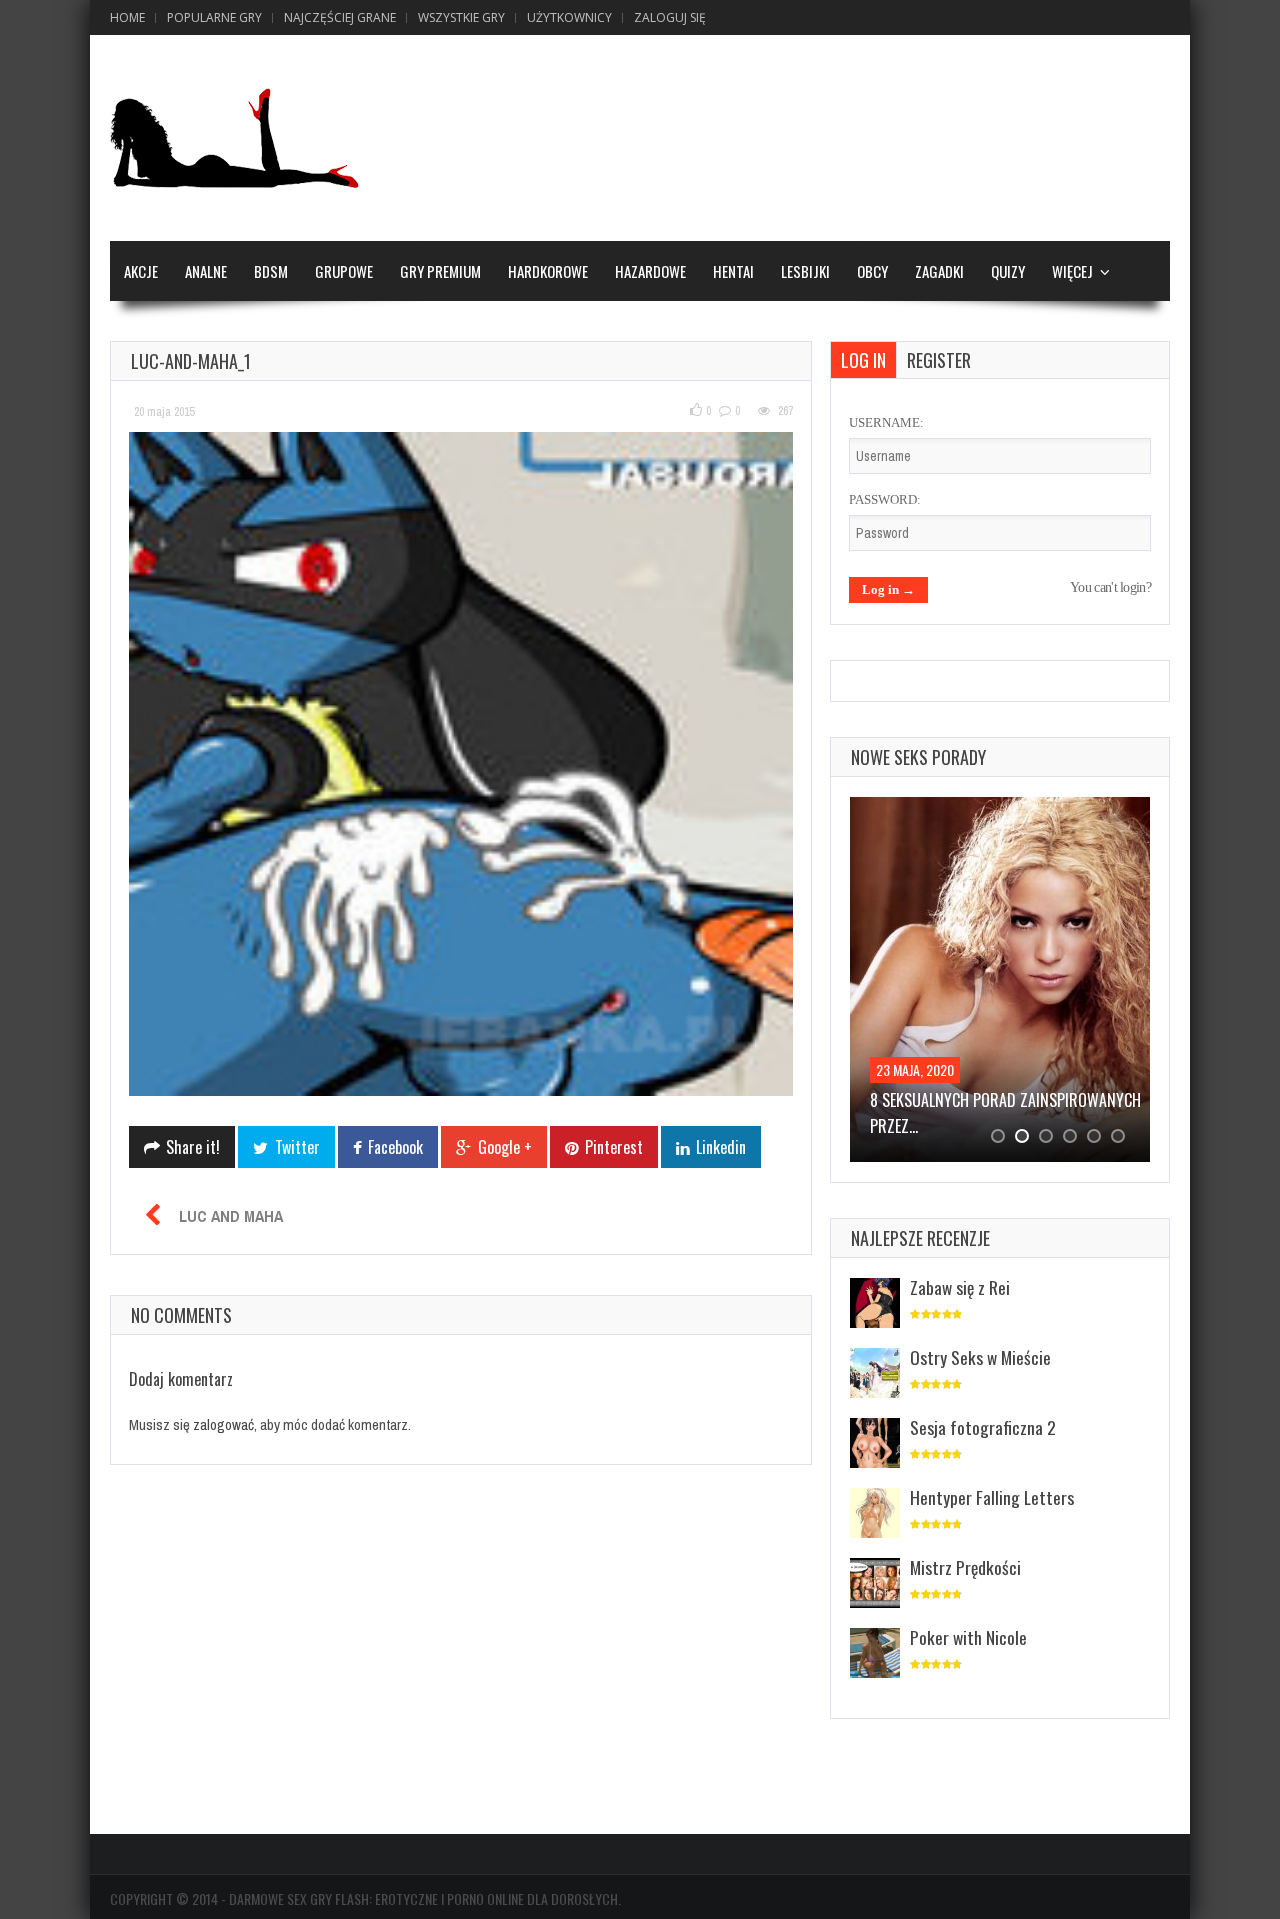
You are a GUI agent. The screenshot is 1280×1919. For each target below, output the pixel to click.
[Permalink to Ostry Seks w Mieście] (875, 1374)
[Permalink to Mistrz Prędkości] (875, 1584)
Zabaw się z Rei (960, 1287)
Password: (885, 499)
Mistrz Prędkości (965, 1567)
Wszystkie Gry (461, 17)
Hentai (733, 271)
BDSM (271, 271)
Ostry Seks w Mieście (980, 1357)
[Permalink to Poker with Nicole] (875, 1654)
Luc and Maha (231, 1216)
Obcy (872, 271)
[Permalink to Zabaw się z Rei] (875, 1304)
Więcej (1072, 271)
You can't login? (1110, 587)
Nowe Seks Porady (918, 757)
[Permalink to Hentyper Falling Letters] (875, 1514)
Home (127, 17)
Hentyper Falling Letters (992, 1497)
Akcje (141, 271)
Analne (206, 271)
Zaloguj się (670, 17)
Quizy (1008, 271)
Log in (863, 360)
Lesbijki (805, 271)
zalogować (223, 1424)
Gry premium (440, 271)
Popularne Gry (214, 17)
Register (939, 360)
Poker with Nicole (968, 1637)
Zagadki (939, 271)
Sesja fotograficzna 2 (983, 1427)
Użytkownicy (569, 17)
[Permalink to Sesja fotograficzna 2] (875, 1444)
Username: (886, 422)
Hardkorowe (548, 271)
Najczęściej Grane (340, 17)
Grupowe (344, 271)
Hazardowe (650, 271)
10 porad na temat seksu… (959, 1100)
